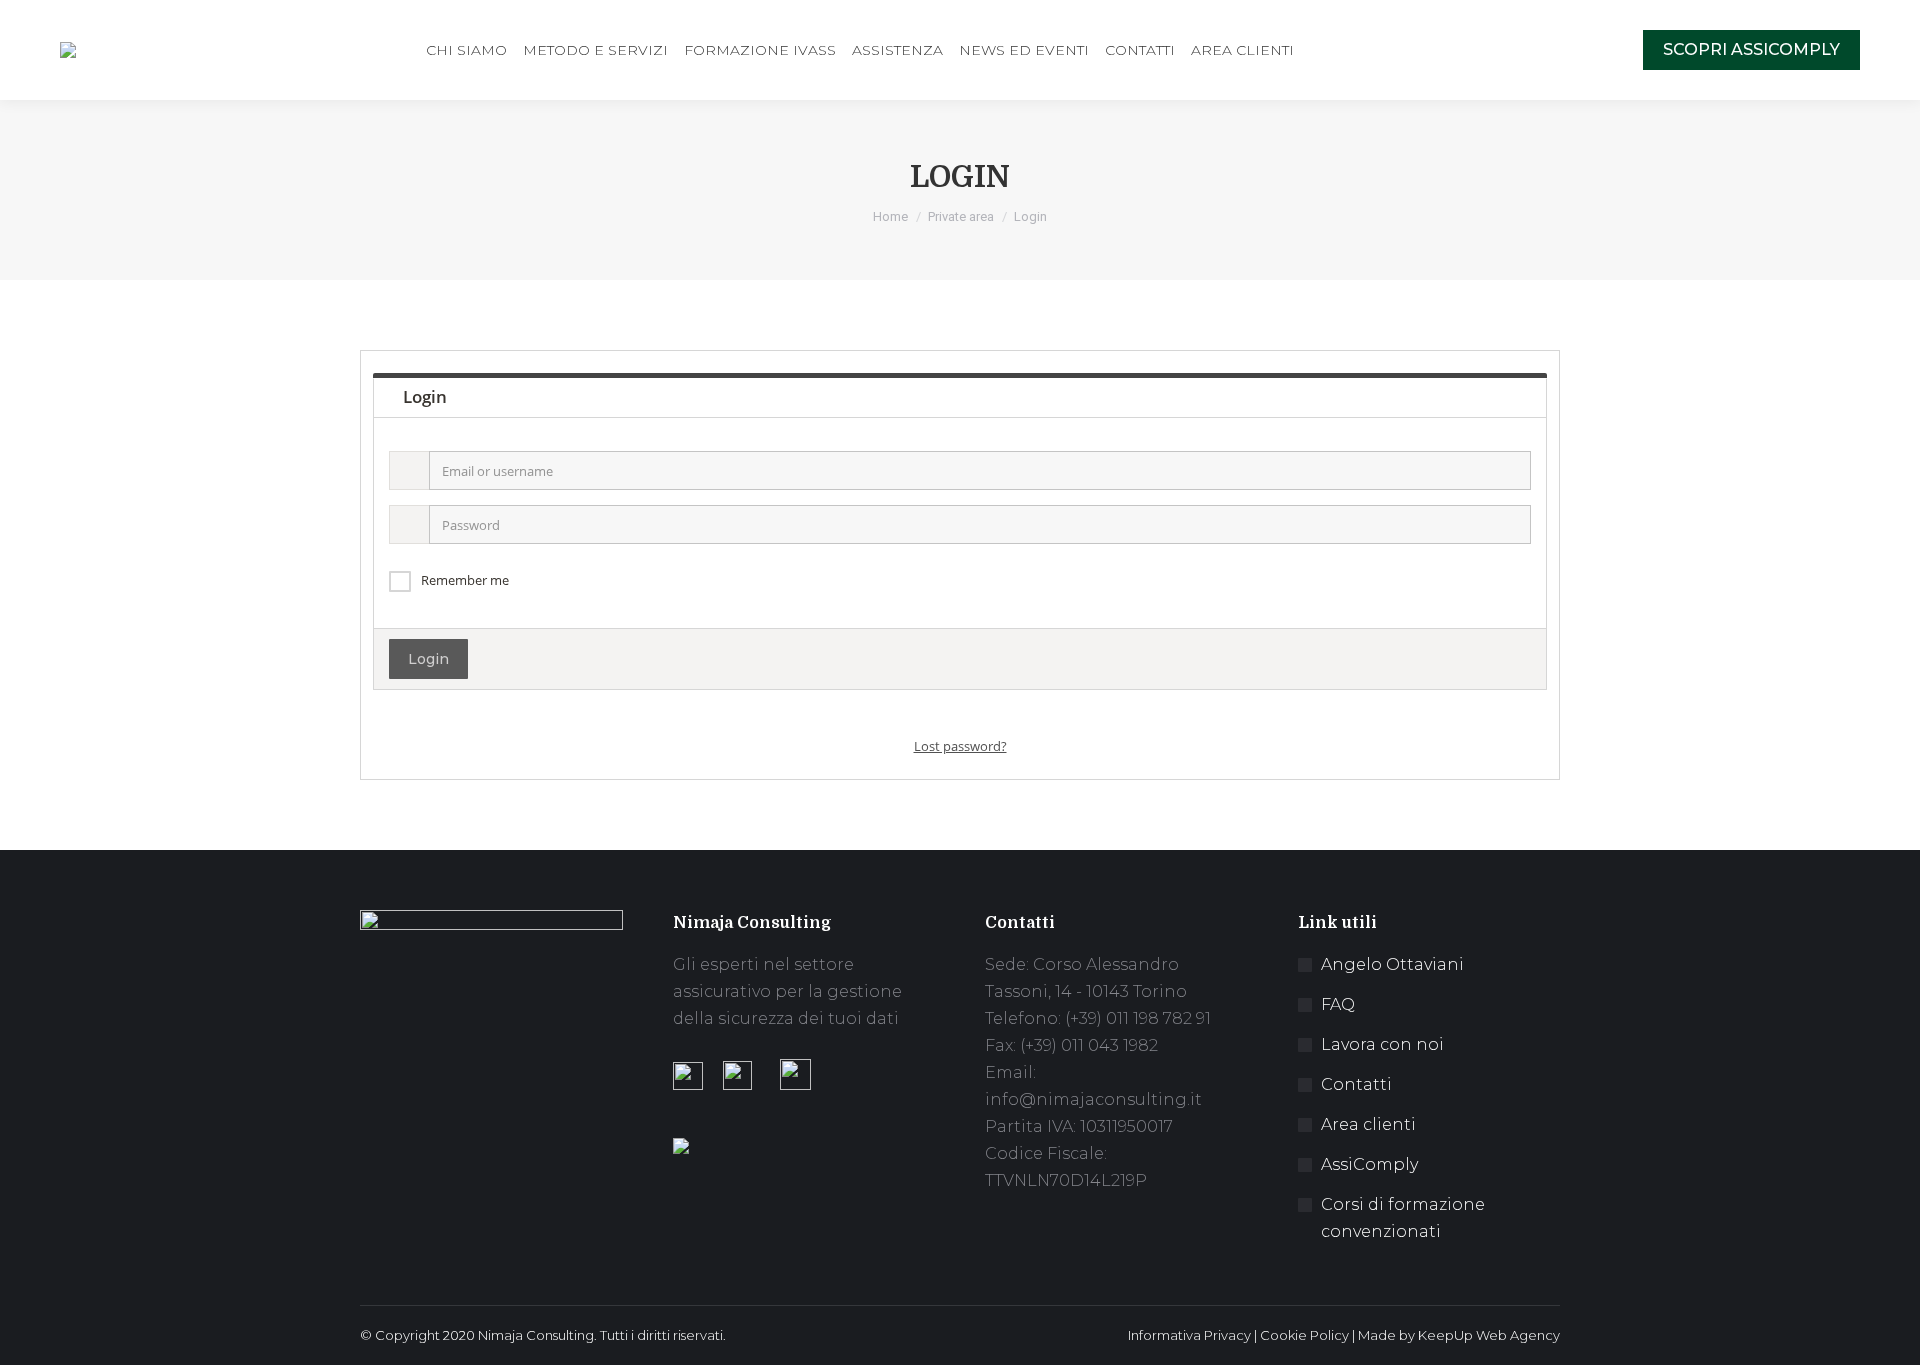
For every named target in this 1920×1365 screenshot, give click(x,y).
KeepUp (1445, 1335)
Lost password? (960, 746)
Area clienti (1368, 1124)
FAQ (1338, 1004)
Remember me (465, 580)
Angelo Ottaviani (1392, 964)
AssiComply (1369, 1164)
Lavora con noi (1382, 1044)
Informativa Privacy (1189, 1335)
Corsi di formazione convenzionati (1403, 1218)
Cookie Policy (1304, 1335)
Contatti (1356, 1084)
